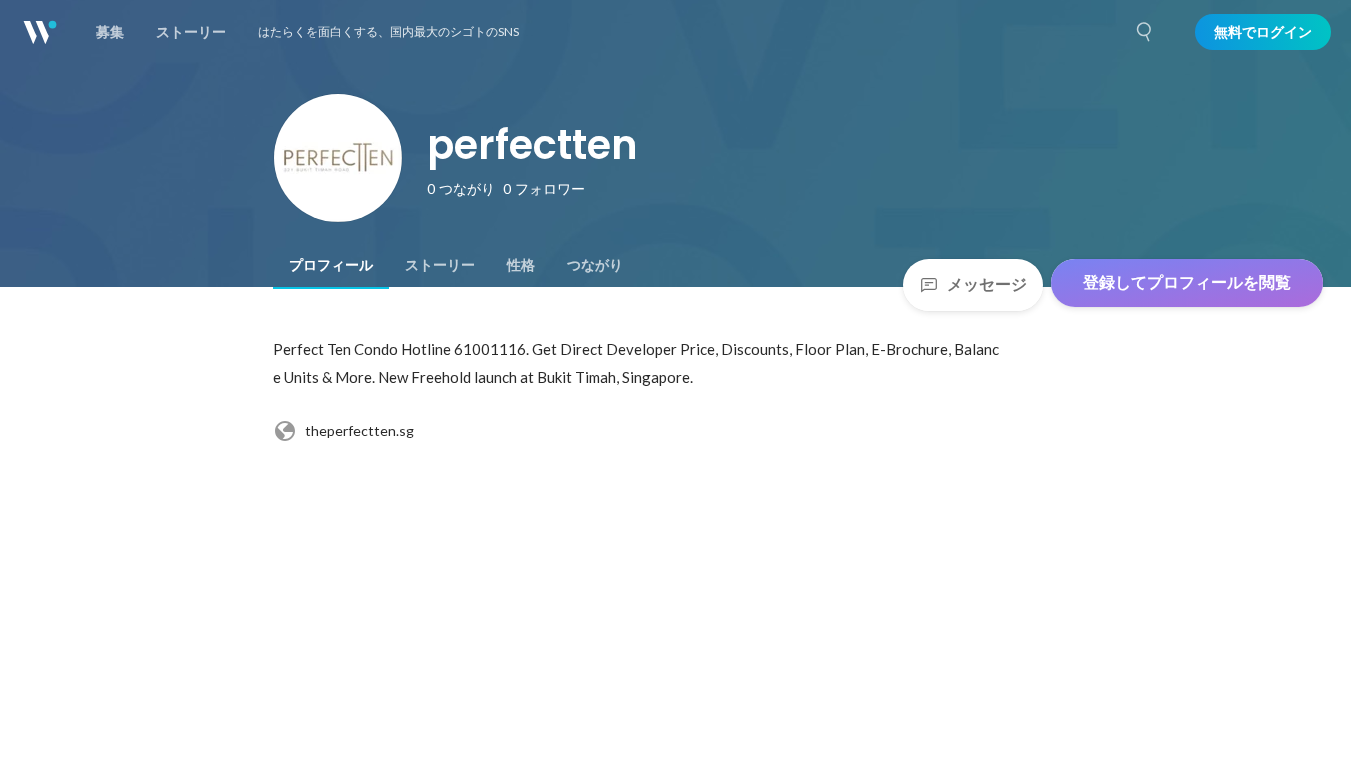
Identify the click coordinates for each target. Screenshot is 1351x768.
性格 (521, 265)
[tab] (331, 265)
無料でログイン (1263, 32)
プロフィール (331, 265)
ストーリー (440, 265)
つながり (595, 265)
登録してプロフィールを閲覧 (1187, 282)
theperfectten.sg (359, 430)
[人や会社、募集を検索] (1145, 32)
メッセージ (987, 284)
